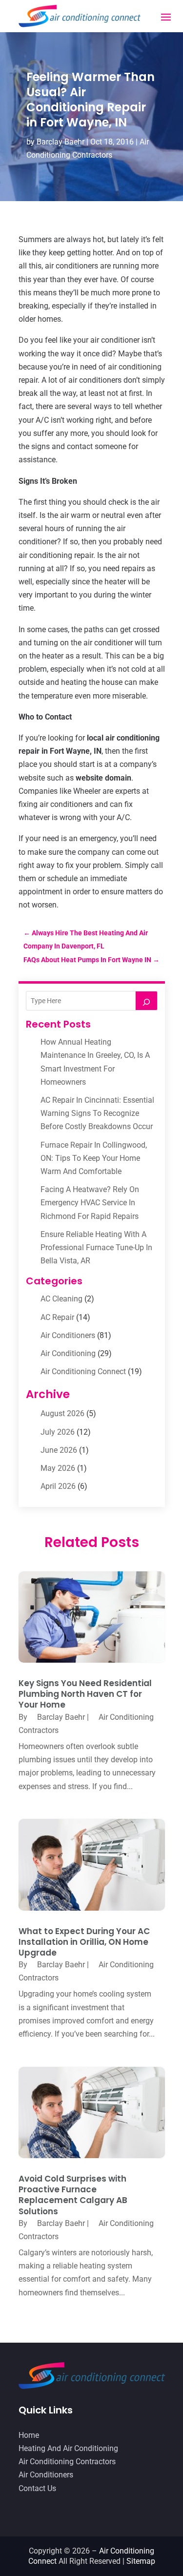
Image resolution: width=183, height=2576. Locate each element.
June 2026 (59, 1450)
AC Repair (57, 1317)
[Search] (146, 1001)
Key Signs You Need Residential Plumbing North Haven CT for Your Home (85, 1694)
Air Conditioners (68, 1335)
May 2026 (58, 1468)
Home (29, 2435)
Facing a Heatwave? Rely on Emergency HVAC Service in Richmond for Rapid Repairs (90, 1203)
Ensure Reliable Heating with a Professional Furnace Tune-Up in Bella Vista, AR (96, 1247)
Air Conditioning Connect (83, 1371)
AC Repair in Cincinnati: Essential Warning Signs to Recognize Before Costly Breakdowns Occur (97, 1113)
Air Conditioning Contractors (67, 2462)
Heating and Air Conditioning (68, 2448)
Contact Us (37, 2488)
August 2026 (62, 1413)
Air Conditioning (68, 1353)
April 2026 (58, 1486)
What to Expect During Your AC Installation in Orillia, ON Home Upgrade (84, 1942)
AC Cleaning (61, 1299)
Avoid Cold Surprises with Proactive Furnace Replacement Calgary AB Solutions (73, 2195)
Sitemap (141, 2561)
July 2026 (58, 1432)
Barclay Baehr (61, 142)
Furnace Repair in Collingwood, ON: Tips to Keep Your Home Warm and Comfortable (94, 1158)
